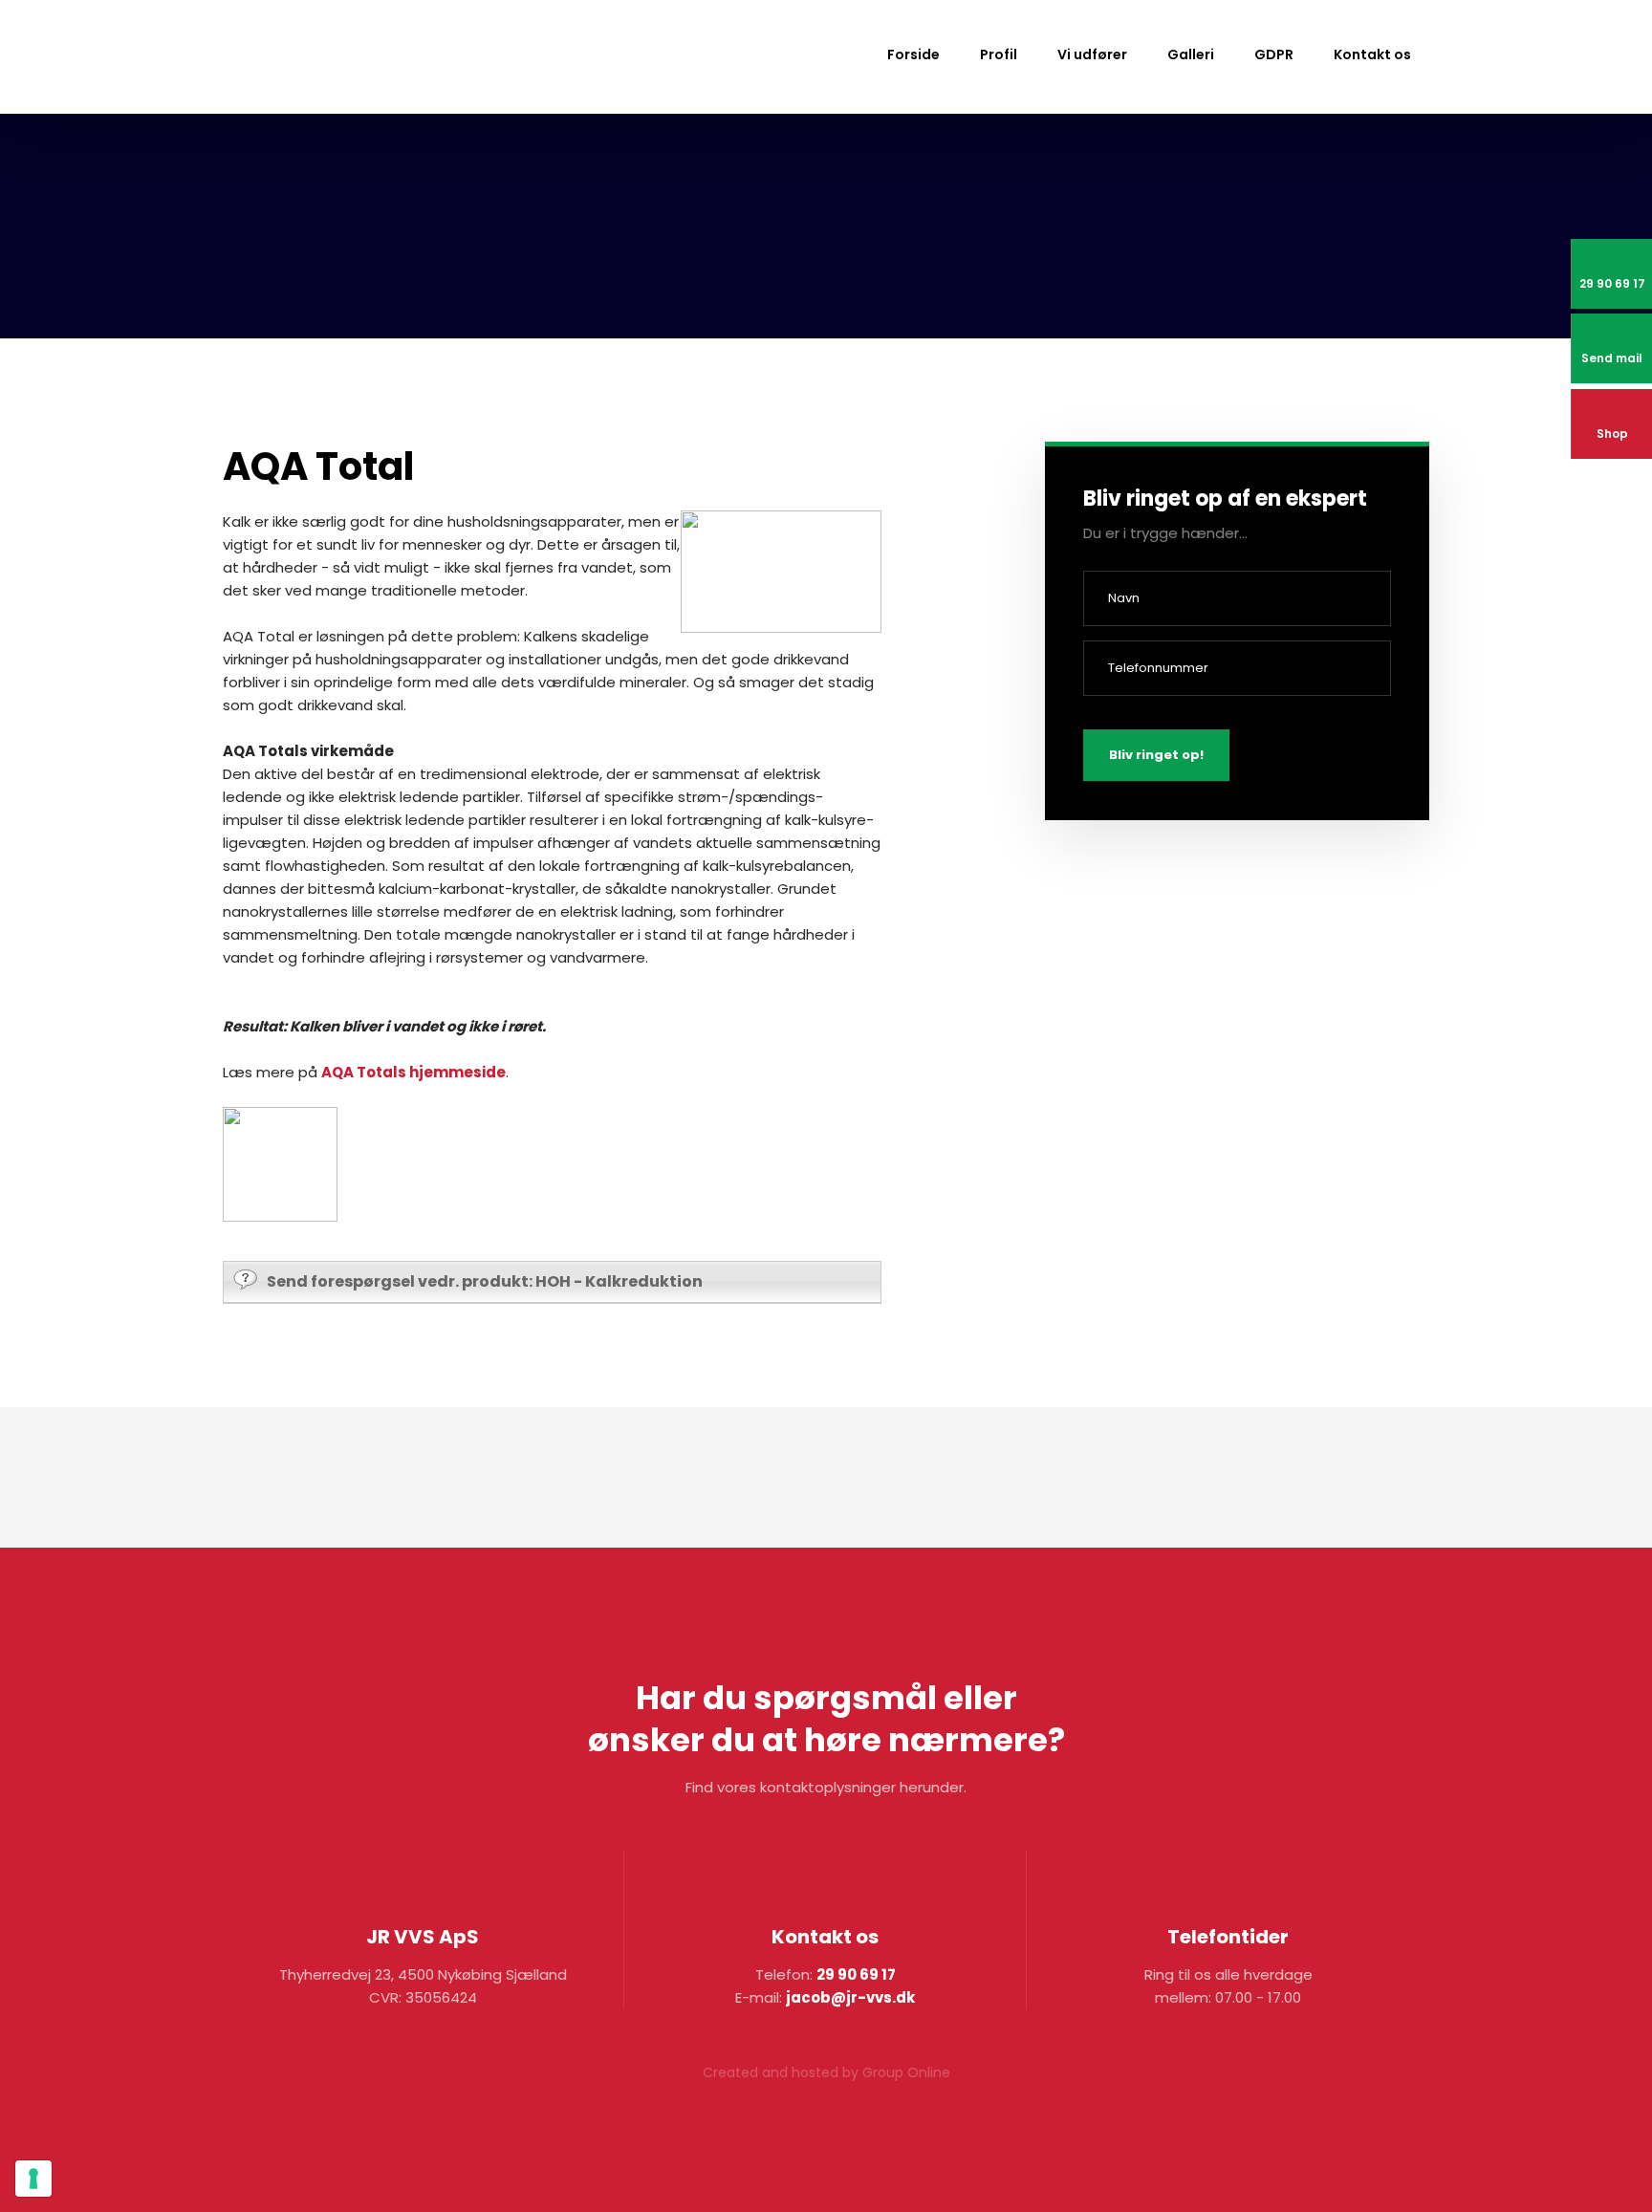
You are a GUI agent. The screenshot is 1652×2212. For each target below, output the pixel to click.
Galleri (1191, 54)
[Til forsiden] (323, 58)
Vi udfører (1092, 54)
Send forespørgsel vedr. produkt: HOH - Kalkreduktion (485, 1281)
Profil (999, 54)
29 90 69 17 (856, 1974)
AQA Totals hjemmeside (413, 1072)
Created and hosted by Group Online (826, 2072)
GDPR (1274, 54)
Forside (913, 54)
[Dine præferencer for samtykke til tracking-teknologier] (33, 2179)
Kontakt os (1372, 54)
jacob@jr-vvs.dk (850, 1997)
